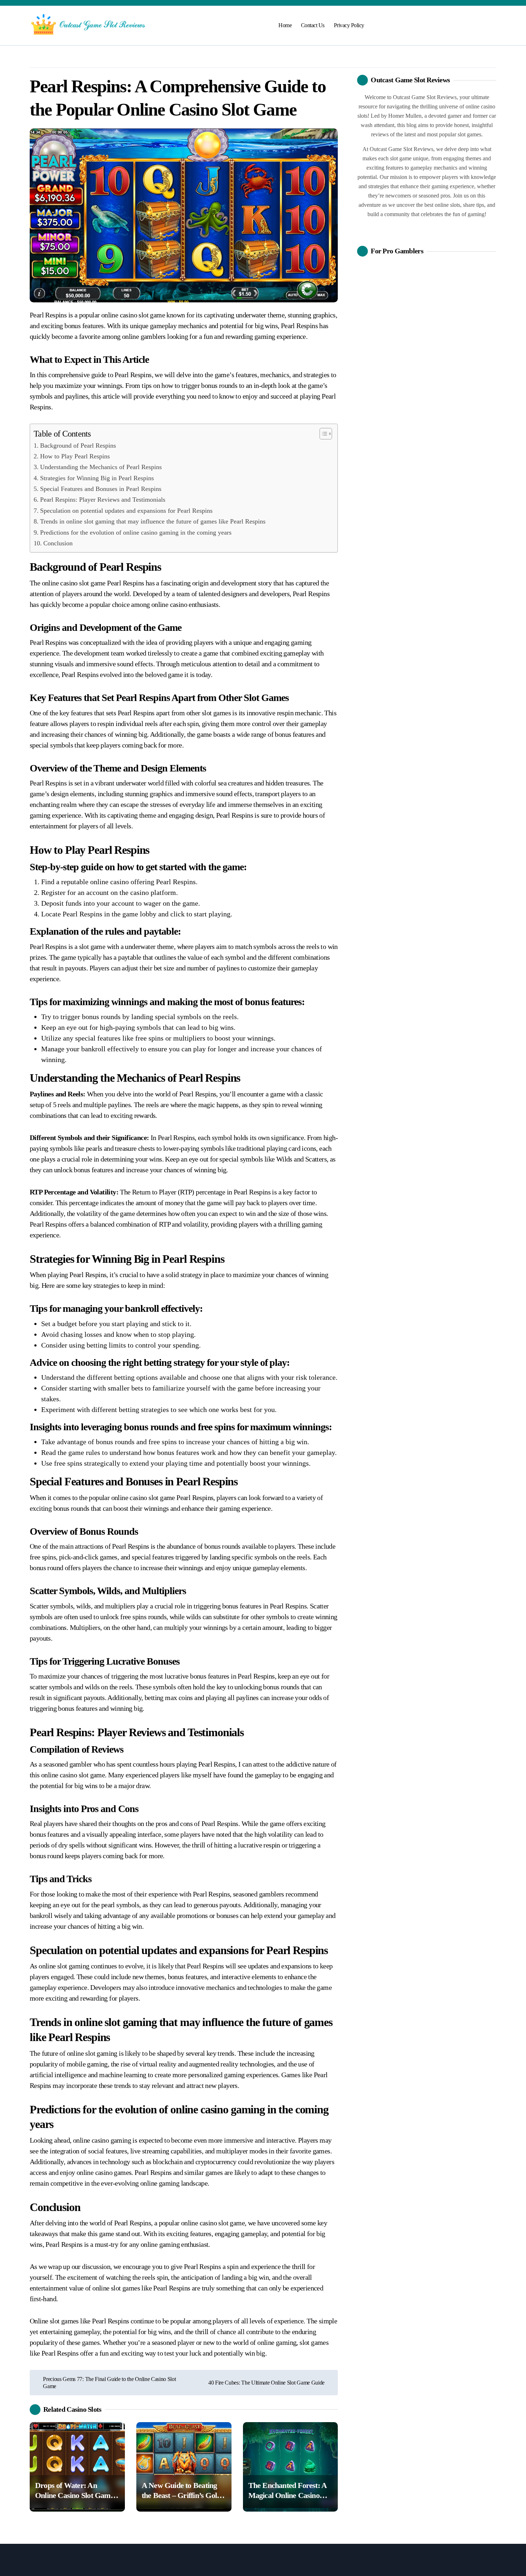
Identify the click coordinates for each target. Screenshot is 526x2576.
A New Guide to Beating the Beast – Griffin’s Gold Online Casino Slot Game (181, 2495)
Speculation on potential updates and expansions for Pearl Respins (126, 511)
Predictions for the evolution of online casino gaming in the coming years (136, 532)
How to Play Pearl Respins (75, 456)
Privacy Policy (349, 25)
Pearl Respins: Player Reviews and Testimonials (103, 500)
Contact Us (313, 25)
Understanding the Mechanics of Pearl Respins (101, 467)
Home (285, 25)
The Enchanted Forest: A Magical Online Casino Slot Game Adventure (288, 2495)
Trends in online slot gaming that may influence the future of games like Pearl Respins (153, 521)
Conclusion (58, 543)
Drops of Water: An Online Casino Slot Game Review (74, 2495)
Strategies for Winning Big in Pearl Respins (97, 478)
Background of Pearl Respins (78, 445)
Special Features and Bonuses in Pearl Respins (101, 489)
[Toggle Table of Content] (322, 434)
